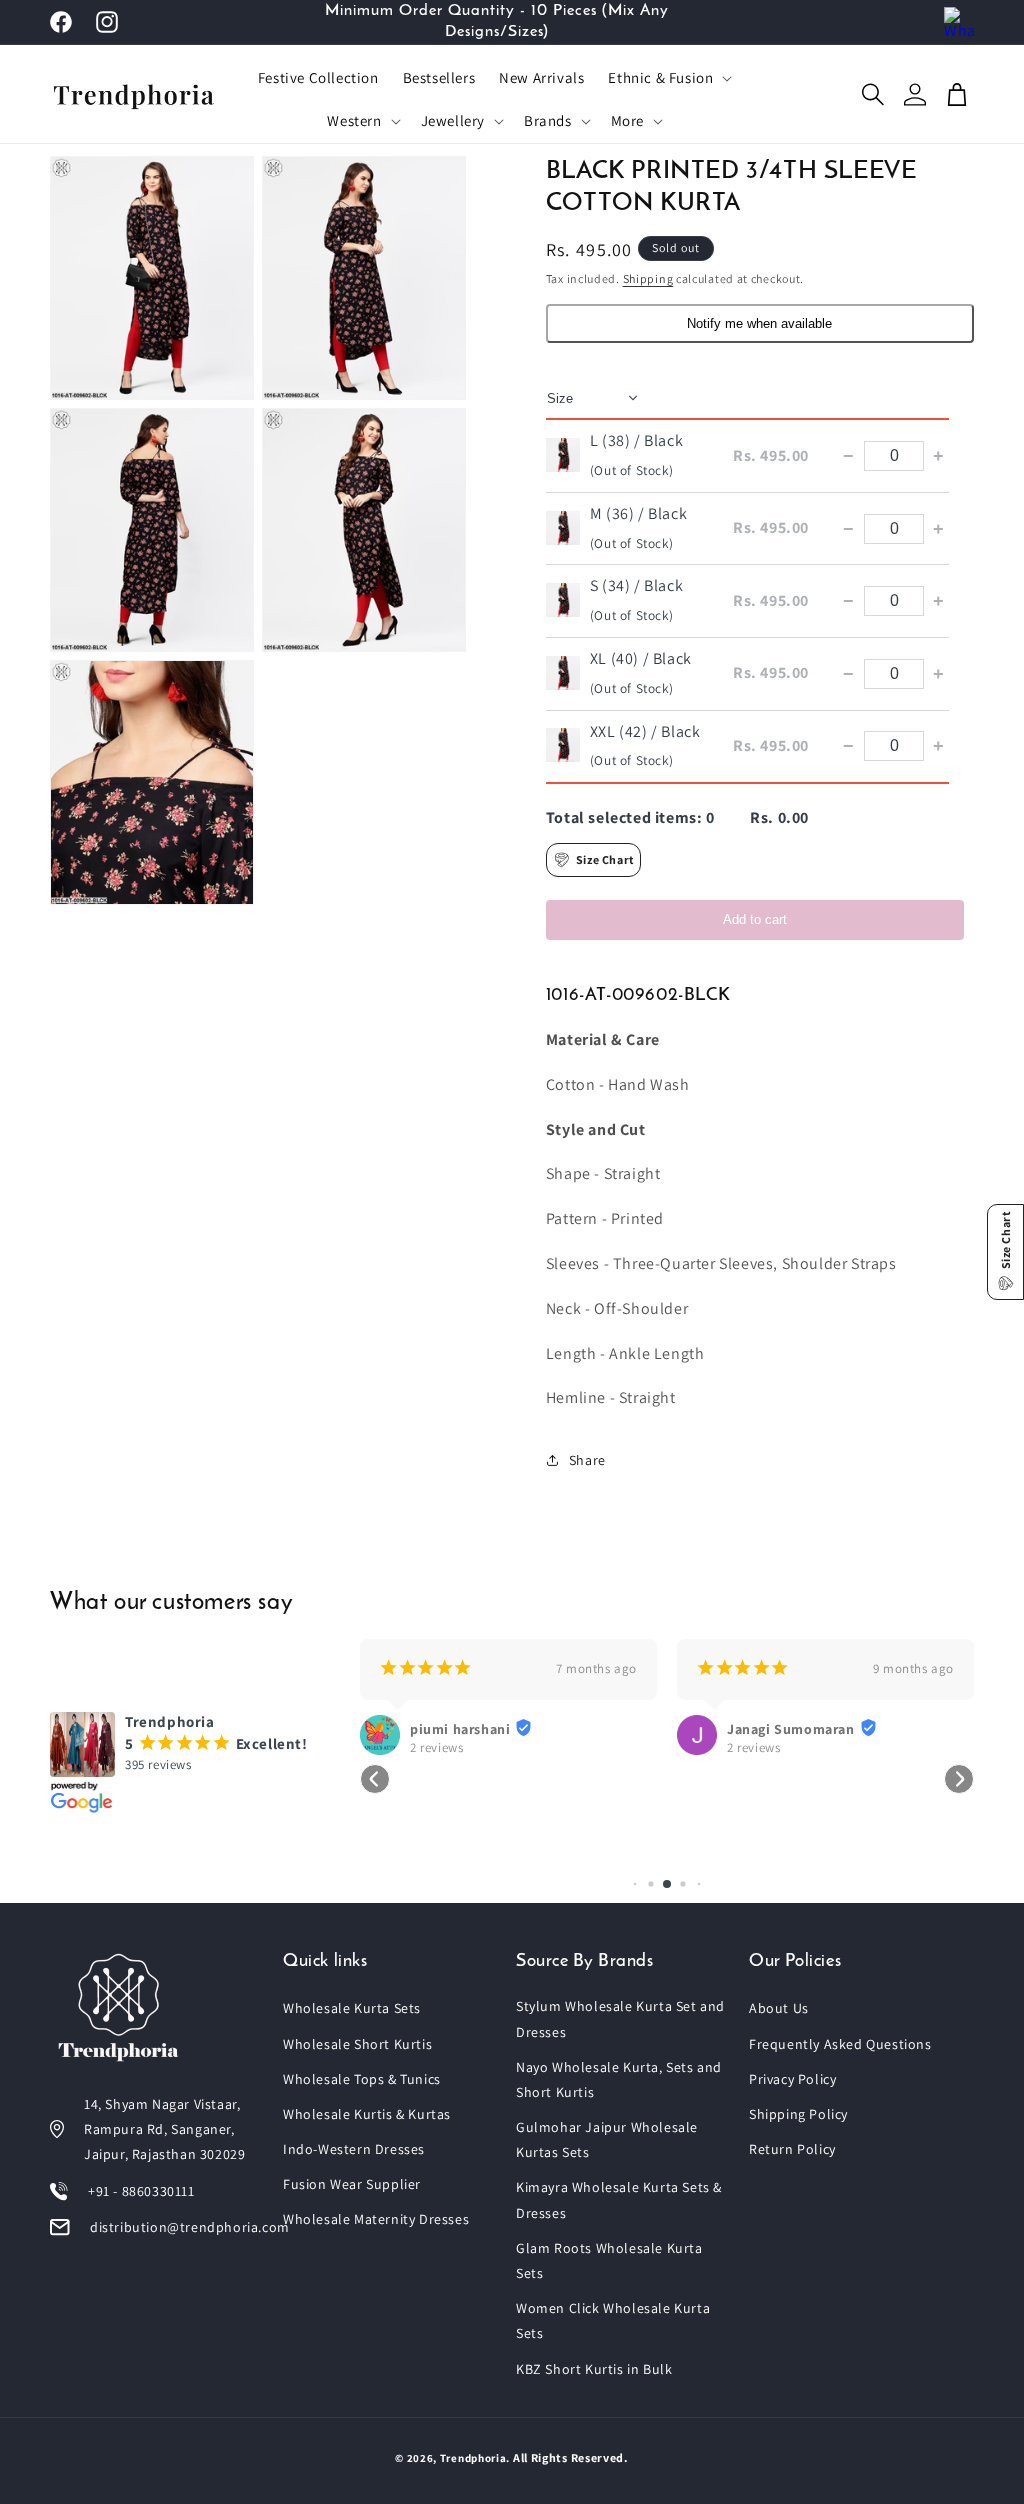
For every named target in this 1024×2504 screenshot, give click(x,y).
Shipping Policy (798, 2114)
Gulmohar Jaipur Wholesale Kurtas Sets (607, 2139)
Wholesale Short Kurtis (357, 2044)
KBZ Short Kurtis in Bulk (594, 2369)
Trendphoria (473, 2458)
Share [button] (587, 1460)
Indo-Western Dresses (354, 2149)
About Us (779, 2008)
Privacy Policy (792, 2079)
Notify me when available (759, 323)
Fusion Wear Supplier (352, 2184)
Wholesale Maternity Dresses (376, 2219)
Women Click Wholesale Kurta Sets (613, 2320)
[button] (668, 78)
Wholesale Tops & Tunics (362, 2079)
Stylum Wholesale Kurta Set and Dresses (620, 2018)
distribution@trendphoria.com (190, 2227)
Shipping (648, 278)
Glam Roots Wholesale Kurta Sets (609, 2260)
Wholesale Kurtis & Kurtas (367, 2114)
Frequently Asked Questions (840, 2044)
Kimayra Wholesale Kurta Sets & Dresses (619, 2199)
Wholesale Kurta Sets (352, 2008)
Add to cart (755, 919)
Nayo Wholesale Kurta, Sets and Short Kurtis (619, 2079)
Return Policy (792, 2149)
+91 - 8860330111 (141, 2191)
